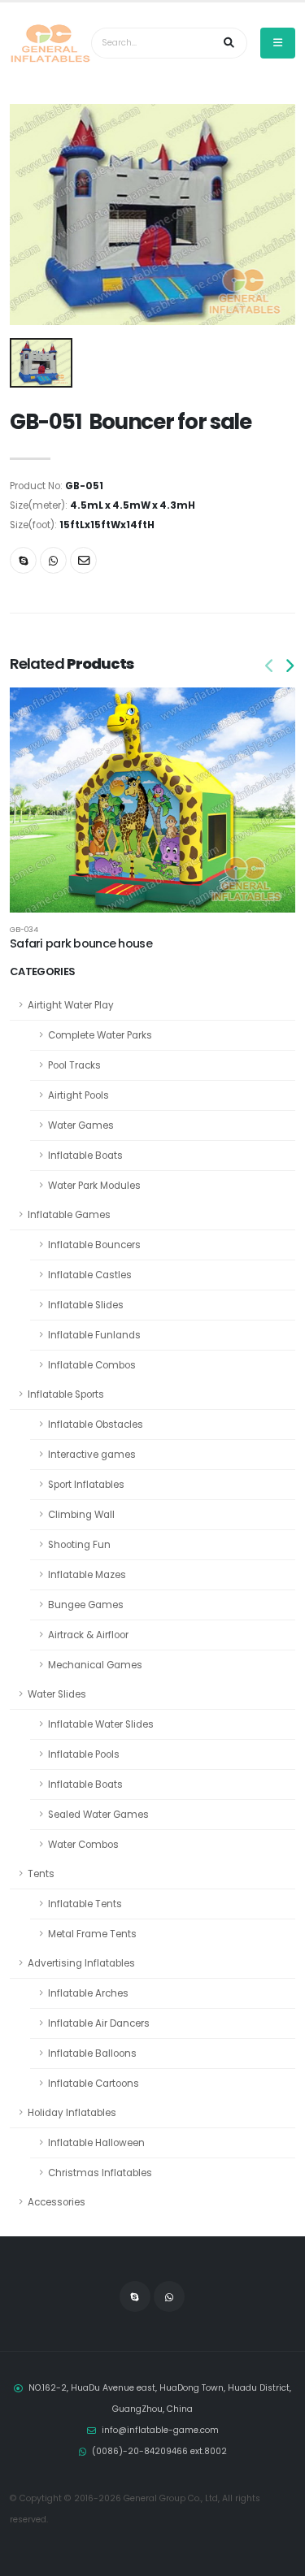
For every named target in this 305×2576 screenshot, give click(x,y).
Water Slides (57, 1694)
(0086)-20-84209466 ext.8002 (159, 2451)
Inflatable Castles (90, 1275)
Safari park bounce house (81, 943)
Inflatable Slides (86, 1305)
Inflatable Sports (66, 1394)
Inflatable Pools (84, 1754)
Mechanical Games (95, 1665)
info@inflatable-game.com (160, 2430)
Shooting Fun (79, 1545)
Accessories (57, 2202)
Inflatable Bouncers (94, 1245)
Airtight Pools (78, 1095)
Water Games (81, 1125)
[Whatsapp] (53, 560)
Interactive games (92, 1455)
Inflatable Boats (85, 1156)
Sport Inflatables (86, 1485)
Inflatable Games (69, 1215)
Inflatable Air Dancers (99, 2023)
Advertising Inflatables (81, 1963)
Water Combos (83, 1845)
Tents (41, 1874)
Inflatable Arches (88, 1993)
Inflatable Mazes (87, 1575)
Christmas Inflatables (100, 2173)
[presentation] (270, 667)
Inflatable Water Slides (101, 1724)
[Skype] (23, 560)
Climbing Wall (81, 1515)
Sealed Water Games (98, 1815)
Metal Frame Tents (92, 1934)
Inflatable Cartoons (94, 2084)
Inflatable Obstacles (96, 1425)
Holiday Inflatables (72, 2113)
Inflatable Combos (92, 1365)
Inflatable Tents (85, 1904)
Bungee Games (86, 1605)
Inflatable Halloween (96, 2143)
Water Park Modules (94, 1186)
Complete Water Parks (100, 1035)
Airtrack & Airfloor (88, 1635)
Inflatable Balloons (92, 2053)
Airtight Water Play (71, 1005)
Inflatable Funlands (94, 1335)
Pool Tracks (74, 1065)
